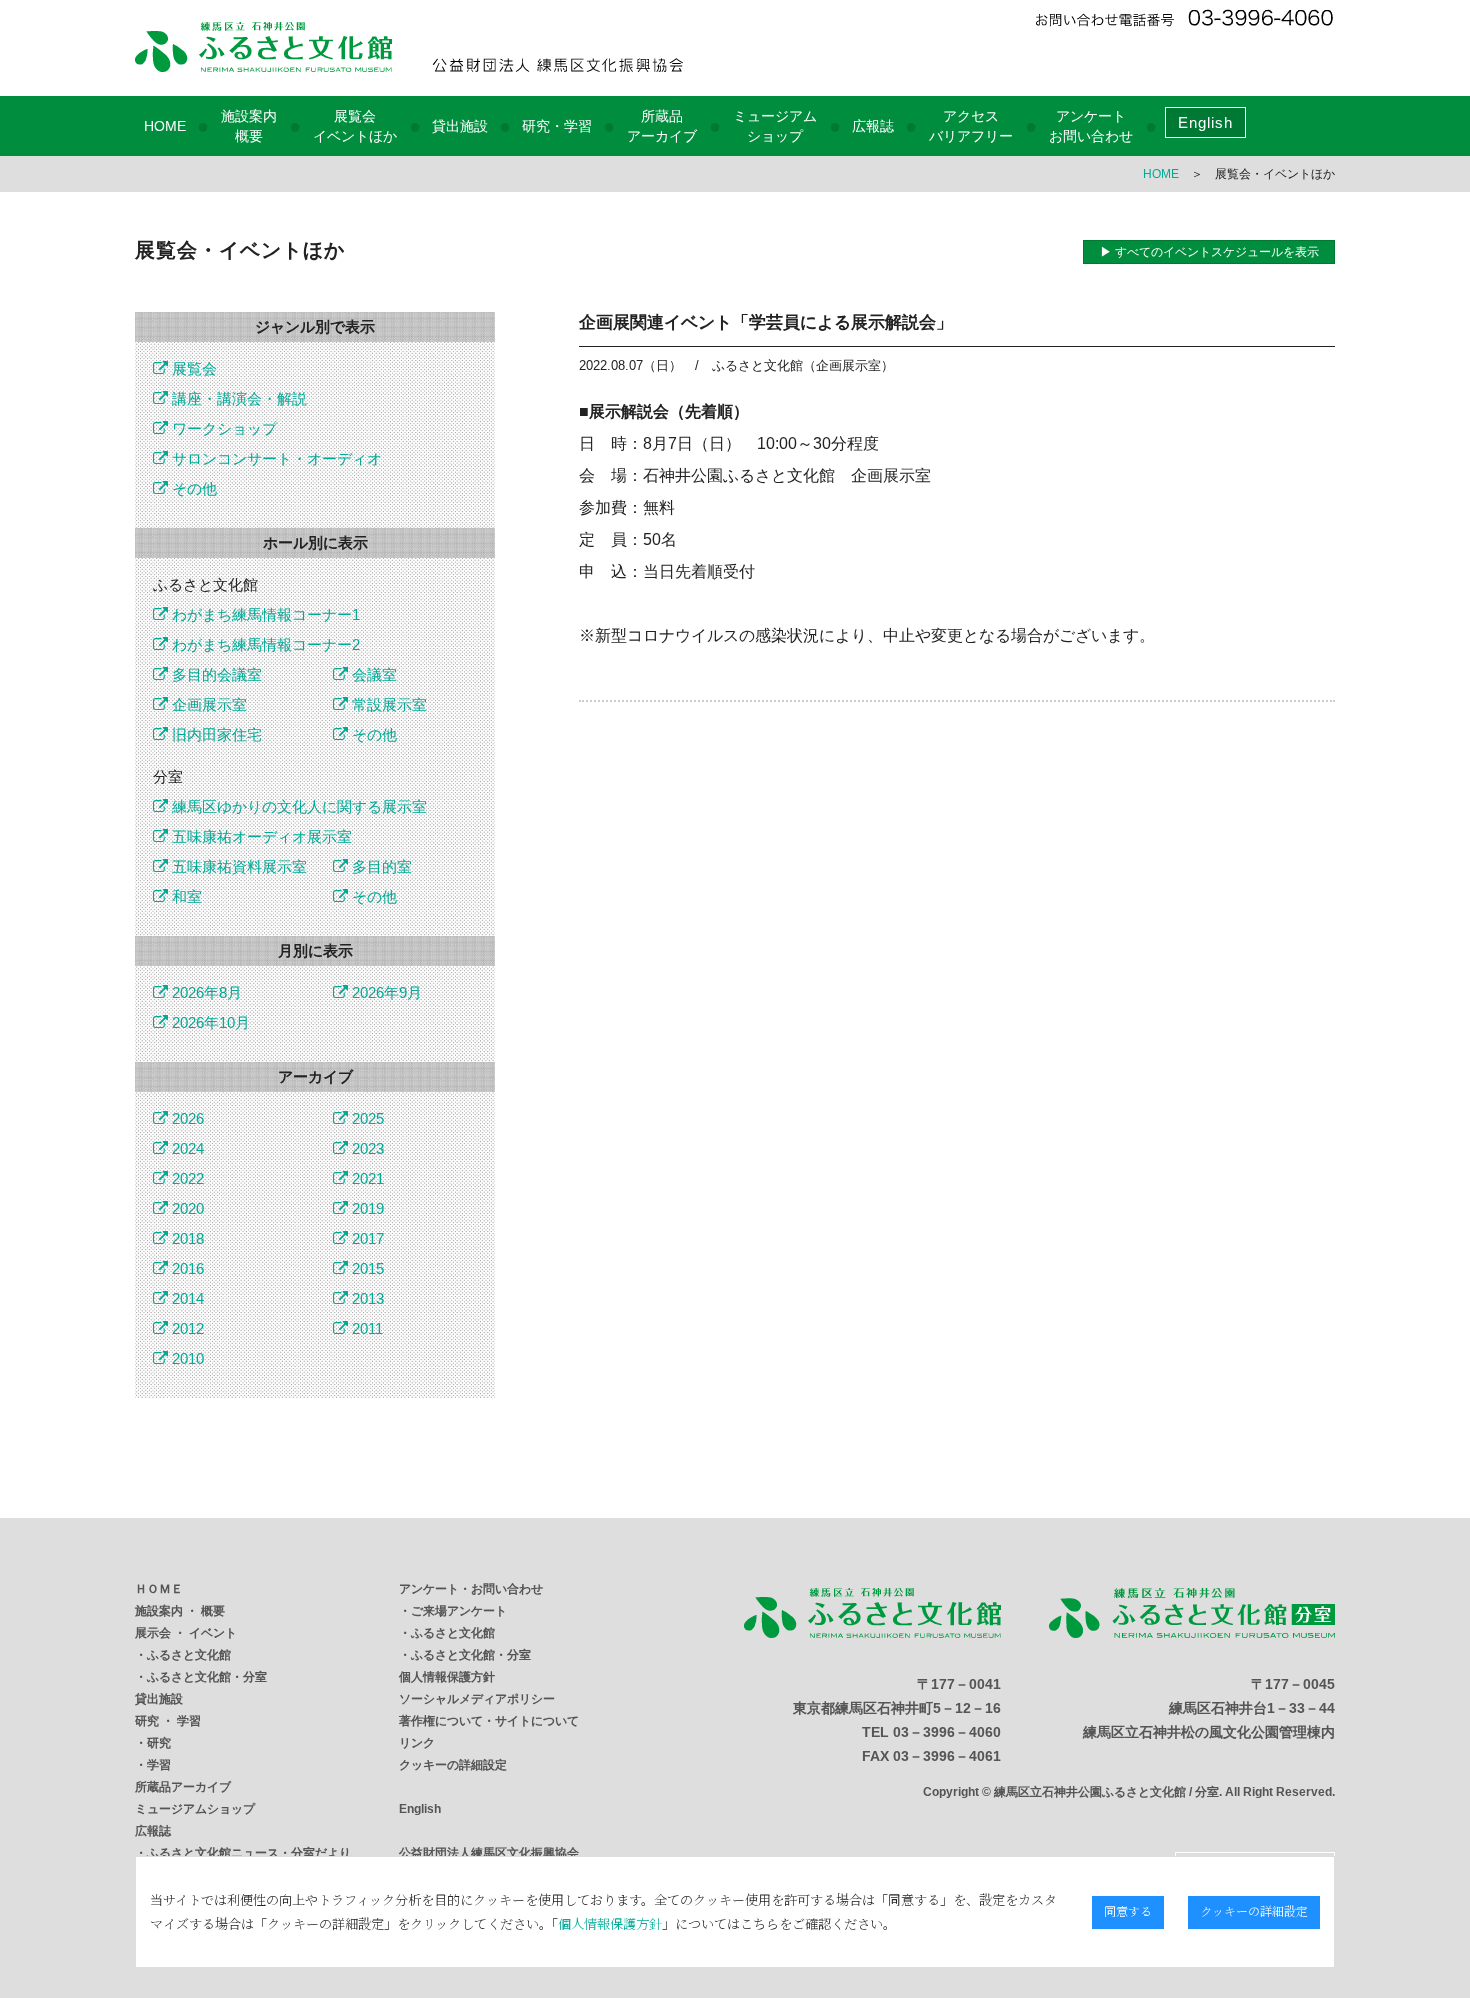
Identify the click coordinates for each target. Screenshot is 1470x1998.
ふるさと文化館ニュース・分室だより (249, 1853)
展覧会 (192, 368)
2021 (366, 1178)
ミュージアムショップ (195, 1809)
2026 (186, 1118)
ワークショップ (222, 428)
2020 (186, 1208)
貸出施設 (460, 126)
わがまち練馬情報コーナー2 (264, 644)
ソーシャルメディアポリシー (477, 1699)
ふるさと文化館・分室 (207, 1677)
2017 (366, 1238)
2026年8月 (205, 992)
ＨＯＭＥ (159, 1589)
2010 (186, 1358)
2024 (186, 1148)
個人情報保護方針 (447, 1677)
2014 (186, 1298)
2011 (365, 1328)
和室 (185, 896)
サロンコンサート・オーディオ (275, 458)
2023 (366, 1148)
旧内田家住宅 (215, 734)
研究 (159, 1743)
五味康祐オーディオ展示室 (260, 836)
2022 (186, 1178)
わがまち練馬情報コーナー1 (264, 614)
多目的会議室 (215, 674)
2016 (186, 1268)
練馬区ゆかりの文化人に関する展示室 (297, 806)
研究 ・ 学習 (168, 1721)
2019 (366, 1208)
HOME (165, 126)
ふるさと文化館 (189, 1655)
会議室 (372, 674)
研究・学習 (557, 126)
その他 (192, 488)
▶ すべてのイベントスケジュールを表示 (1209, 252)
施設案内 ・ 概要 (180, 1611)
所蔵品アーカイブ (183, 1787)
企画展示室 (207, 704)
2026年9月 (385, 992)
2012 (186, 1328)
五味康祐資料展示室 (237, 866)
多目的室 (380, 866)
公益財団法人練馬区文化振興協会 (489, 1853)
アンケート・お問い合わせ (471, 1589)
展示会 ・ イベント (186, 1633)
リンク (417, 1743)
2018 (186, 1238)
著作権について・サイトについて (489, 1721)
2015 (366, 1268)
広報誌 (873, 126)
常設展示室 (387, 704)
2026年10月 (209, 1022)
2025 (366, 1118)
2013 (366, 1298)
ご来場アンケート (459, 1611)
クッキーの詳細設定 (453, 1765)
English (1205, 122)
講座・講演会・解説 (237, 398)
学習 (159, 1765)
